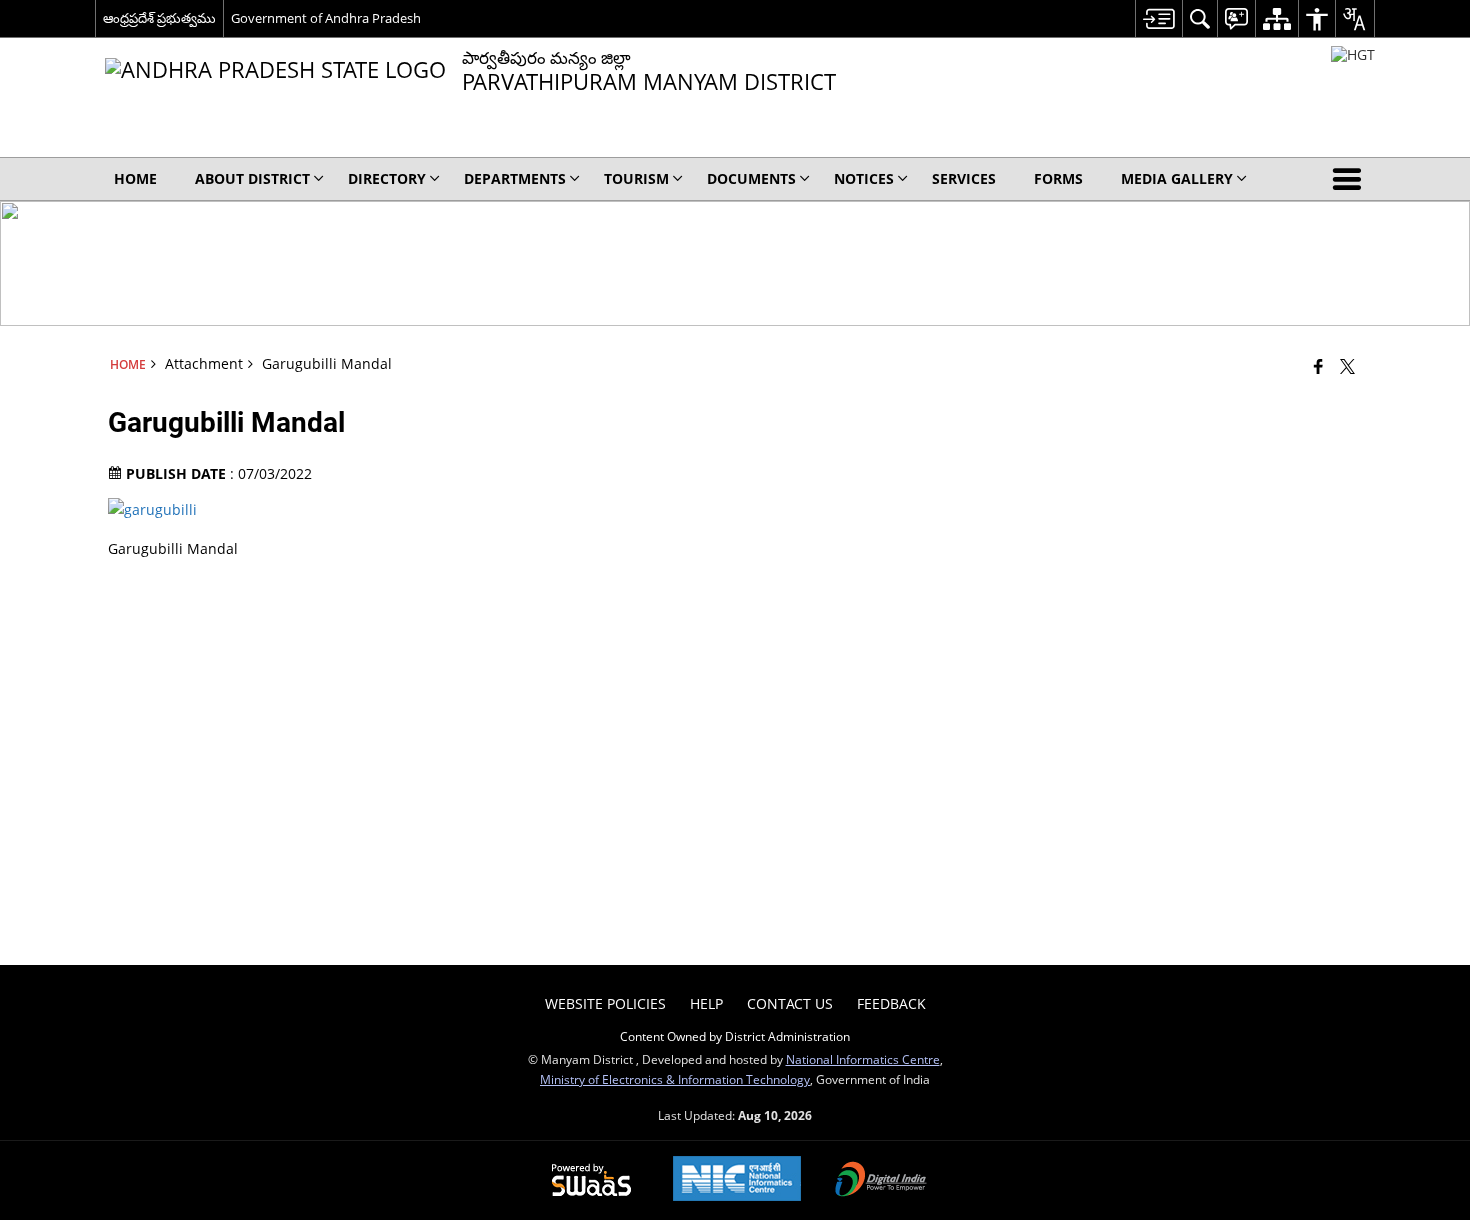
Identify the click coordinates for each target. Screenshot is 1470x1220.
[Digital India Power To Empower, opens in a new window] (881, 1181)
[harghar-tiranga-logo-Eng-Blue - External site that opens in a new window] (1353, 54)
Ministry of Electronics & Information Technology (675, 1079)
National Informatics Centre (863, 1059)
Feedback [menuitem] (891, 1003)
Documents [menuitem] (751, 178)
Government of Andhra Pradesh (326, 18)
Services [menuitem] (964, 178)
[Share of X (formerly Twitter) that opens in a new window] (1347, 366)
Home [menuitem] (135, 178)
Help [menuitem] (706, 1003)
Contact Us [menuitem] (790, 1003)
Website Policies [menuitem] (605, 1003)
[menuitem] (1158, 18)
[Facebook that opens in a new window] (1318, 366)
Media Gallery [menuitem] (1177, 178)
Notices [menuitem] (864, 178)
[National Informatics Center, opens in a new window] (737, 1180)
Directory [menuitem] (387, 178)
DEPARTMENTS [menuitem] (515, 178)
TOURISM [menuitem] (636, 178)
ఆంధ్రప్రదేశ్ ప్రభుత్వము (159, 18)
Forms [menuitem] (1058, 178)
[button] (1351, 179)
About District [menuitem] (252, 178)
